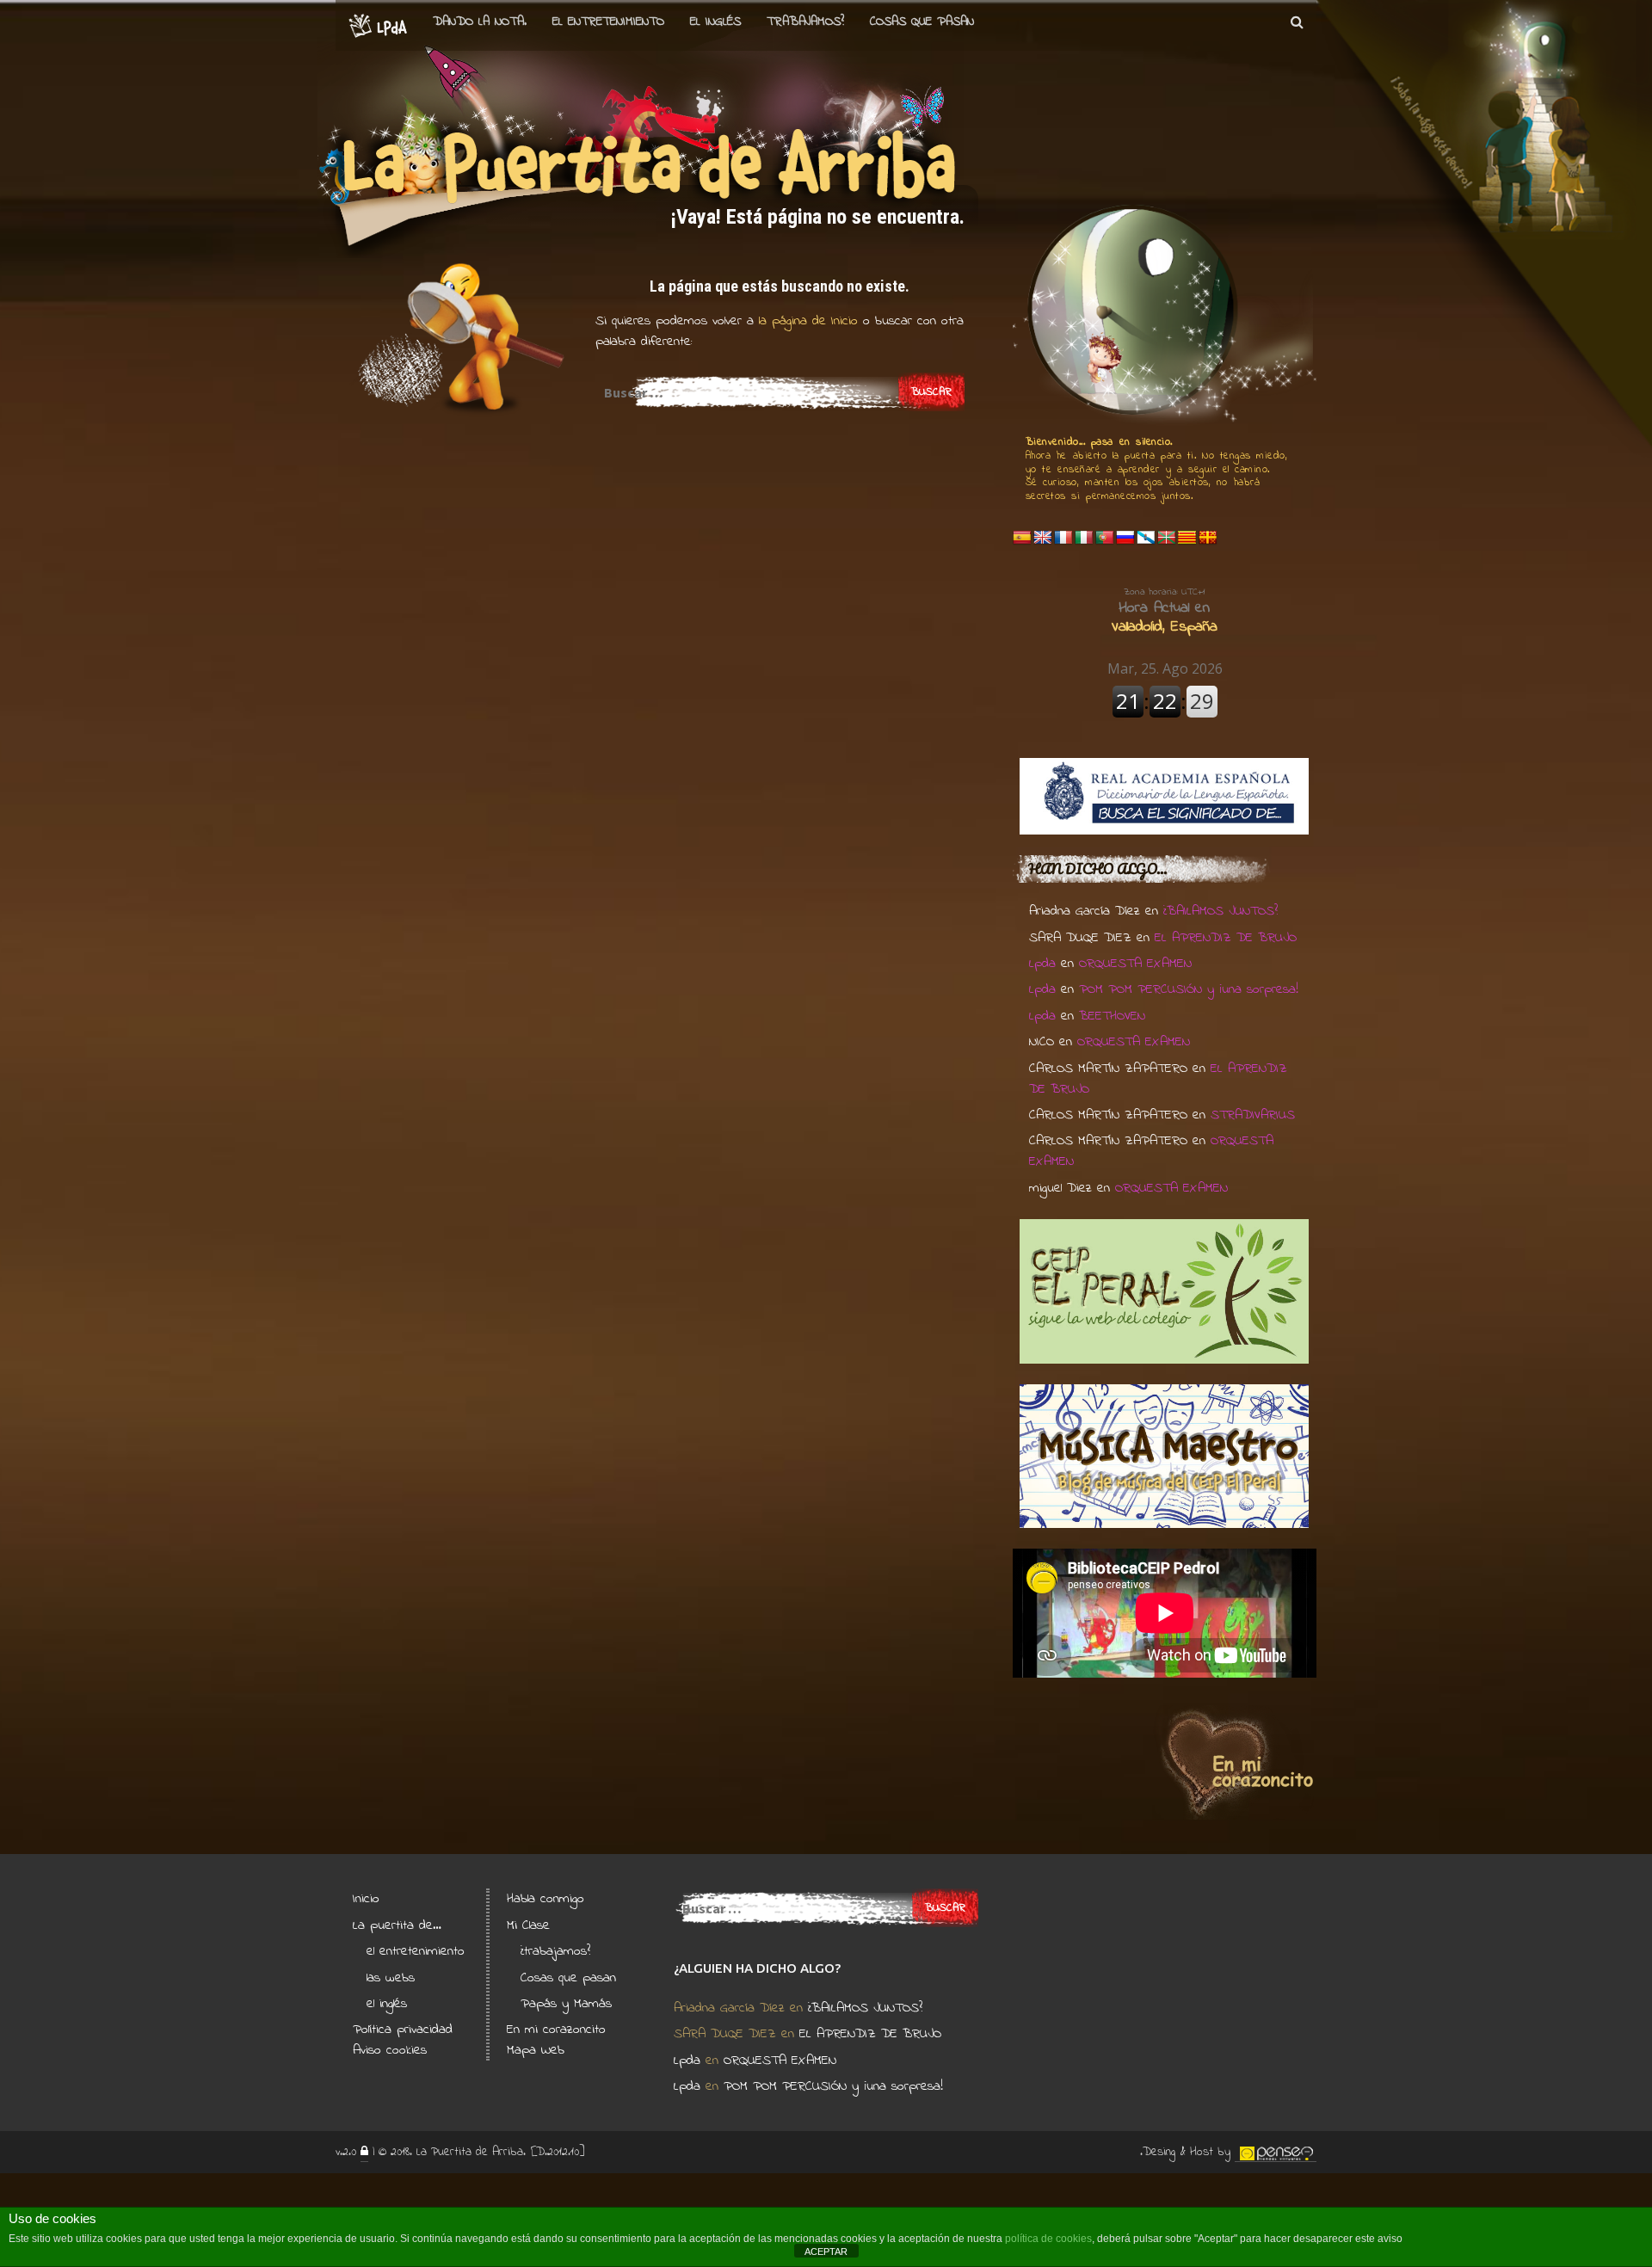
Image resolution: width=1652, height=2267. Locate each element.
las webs (391, 1978)
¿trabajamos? (555, 1951)
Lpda (1042, 964)
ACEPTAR (826, 2252)
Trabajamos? (805, 22)
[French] (1063, 538)
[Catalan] (1187, 538)
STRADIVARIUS (1253, 1115)
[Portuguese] (1105, 538)
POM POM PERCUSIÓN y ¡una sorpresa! (1189, 989)
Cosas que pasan (922, 22)
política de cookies (1048, 2239)
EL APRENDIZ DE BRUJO (1226, 938)
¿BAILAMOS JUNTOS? (1221, 911)
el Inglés (715, 22)
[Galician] (1146, 538)
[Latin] (1208, 538)
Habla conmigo (546, 1899)
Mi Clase (528, 1925)
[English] (1043, 538)
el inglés (387, 2004)
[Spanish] (1022, 538)
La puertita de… (397, 1925)
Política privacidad (403, 2030)
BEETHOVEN (1112, 1016)
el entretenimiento (608, 22)
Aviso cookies (390, 2050)
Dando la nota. (480, 22)
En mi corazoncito (556, 2030)
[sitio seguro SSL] (364, 2153)
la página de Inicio (806, 321)
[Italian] (1084, 538)
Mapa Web (536, 2050)
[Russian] (1125, 538)
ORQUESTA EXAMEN (1135, 964)
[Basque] (1167, 538)
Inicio (366, 1899)
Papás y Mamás (566, 2004)
